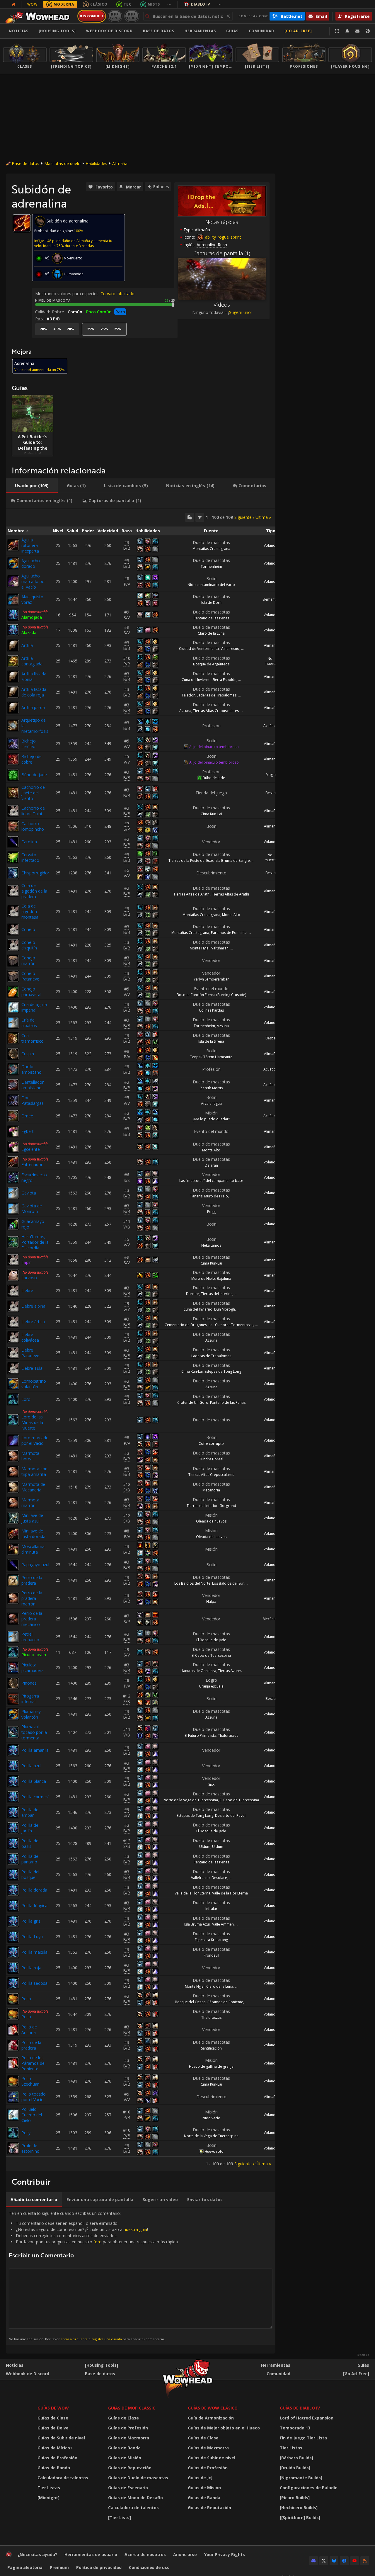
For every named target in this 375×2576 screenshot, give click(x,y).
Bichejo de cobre (31, 759)
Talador (188, 695)
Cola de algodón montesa (30, 911)
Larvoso (29, 1278)
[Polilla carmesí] (13, 1797)
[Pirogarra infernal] (13, 1699)
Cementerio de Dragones (186, 1325)
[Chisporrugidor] (13, 873)
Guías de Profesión (57, 2458)
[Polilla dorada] (13, 1890)
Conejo (28, 929)
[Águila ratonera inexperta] (13, 545)
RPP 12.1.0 (115, 16)
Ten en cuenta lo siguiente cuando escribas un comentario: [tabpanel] (94, 2276)
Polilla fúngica (34, 1905)
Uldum (205, 1847)
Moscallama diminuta (33, 1549)
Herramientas (276, 2365)
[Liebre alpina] (13, 1306)
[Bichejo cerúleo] (13, 744)
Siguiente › (244, 517)
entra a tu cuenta (74, 2339)
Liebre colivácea (30, 1337)
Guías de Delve (53, 2428)
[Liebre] (13, 1291)
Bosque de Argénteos (211, 664)
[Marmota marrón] (13, 1503)
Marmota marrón (30, 1503)
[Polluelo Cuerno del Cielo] (13, 2115)
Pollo (26, 1999)
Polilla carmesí (35, 1797)
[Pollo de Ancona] (13, 2030)
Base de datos (159, 31)
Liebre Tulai (32, 1368)
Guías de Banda (54, 2468)
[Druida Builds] (295, 2468)
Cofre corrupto (211, 1444)
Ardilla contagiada (32, 661)
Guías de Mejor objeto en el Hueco (224, 2428)
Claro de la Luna (211, 633)
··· (169, 4)
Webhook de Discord (109, 31)
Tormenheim (211, 566)
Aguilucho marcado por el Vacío (34, 581)
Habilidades (96, 163)
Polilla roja (31, 1968)
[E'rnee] (13, 1116)
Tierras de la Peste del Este (191, 860)
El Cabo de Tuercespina (211, 1655)
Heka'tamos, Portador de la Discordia (35, 1242)
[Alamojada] (13, 615)
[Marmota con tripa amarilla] (13, 1471)
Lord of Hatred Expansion (307, 2418)
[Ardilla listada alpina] (13, 677)
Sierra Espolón (224, 680)
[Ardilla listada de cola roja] (13, 692)
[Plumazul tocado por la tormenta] (13, 1732)
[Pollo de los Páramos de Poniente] (13, 2063)
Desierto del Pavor (231, 1815)
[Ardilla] (13, 645)
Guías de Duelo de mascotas (138, 2478)
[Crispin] (13, 1054)
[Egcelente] (13, 1147)
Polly (26, 2133)
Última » (263, 517)
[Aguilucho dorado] (13, 563)
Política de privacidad (99, 2567)
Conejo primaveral (31, 992)
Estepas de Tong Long (223, 1371)
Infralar (211, 1909)
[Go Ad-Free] (298, 31)
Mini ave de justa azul (32, 1518)
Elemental (271, 599)
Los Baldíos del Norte (192, 1583)
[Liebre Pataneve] (13, 1353)
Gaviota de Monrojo (32, 1209)
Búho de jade (34, 775)
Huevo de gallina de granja (211, 2066)
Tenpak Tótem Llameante (211, 1057)
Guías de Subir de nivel (61, 2438)
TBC (128, 4)
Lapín (27, 1262)
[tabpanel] (141, 1340)
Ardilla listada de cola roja (34, 692)
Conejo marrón (28, 961)
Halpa (211, 1601)
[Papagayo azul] (13, 1565)
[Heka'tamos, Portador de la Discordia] (13, 1242)
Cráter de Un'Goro (193, 1402)
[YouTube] (354, 2561)
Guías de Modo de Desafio (135, 2498)
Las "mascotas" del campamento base (211, 1181)
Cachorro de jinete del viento (33, 793)
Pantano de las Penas (211, 618)
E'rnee (27, 1116)
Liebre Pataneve (30, 1353)
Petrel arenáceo (30, 1637)
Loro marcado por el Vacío (35, 1440)
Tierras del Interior (217, 1294)
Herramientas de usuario (91, 2554)
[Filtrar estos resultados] (200, 517)
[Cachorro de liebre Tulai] (13, 811)
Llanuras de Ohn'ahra (198, 1671)
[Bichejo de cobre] (13, 759)
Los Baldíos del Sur (228, 1583)
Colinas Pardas (211, 1010)
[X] (324, 2561)
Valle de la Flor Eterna (192, 1893)
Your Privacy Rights (225, 2554)
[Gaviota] (13, 1193)
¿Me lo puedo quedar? (211, 1119)
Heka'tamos (211, 1245)
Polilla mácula (34, 1952)
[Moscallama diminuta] (13, 1549)
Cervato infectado (117, 294)
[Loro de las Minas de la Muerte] (13, 1420)
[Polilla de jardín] (13, 1828)
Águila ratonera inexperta (30, 545)
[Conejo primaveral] (13, 992)
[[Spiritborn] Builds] (300, 2518)
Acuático (271, 726)
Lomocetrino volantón (34, 1384)
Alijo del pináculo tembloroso (214, 747)
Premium (59, 2567)
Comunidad (261, 31)
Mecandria (211, 1490)
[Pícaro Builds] (295, 2498)
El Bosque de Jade (211, 1640)
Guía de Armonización (211, 2418)
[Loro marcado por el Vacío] (13, 1440)
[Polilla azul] (13, 1766)
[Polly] (13, 2133)
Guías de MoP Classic (132, 2408)
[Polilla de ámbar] (13, 1812)
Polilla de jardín (30, 1828)
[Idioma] (368, 31)
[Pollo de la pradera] (13, 2045)
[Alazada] (13, 630)
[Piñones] (13, 1683)
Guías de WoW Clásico (213, 2408)
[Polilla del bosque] (13, 1875)
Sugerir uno (240, 312)
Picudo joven (34, 1655)
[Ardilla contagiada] (13, 661)
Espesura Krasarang (211, 1940)
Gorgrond (228, 1506)
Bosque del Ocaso (190, 2002)
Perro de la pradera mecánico (32, 1619)
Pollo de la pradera (31, 2045)
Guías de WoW (53, 2408)
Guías (232, 31)
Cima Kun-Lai (211, 814)
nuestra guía (135, 2229)
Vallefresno (230, 649)
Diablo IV (201, 4)
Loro (26, 1399)
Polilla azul (31, 1766)
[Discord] (313, 2561)
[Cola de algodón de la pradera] (13, 891)
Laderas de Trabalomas (217, 695)
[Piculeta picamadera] (13, 1668)
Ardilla (27, 645)
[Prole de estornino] (13, 2148)
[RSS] (365, 2561)
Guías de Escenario (128, 2488)
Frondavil (211, 1955)
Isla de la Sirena (211, 1041)
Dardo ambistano (31, 1069)
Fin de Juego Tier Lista (303, 2438)
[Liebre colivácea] (13, 1337)
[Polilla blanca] (13, 1781)
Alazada (29, 632)
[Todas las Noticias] (13, 4)
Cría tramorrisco (33, 1038)
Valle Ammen (223, 1924)
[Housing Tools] (102, 2365)
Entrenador (32, 1164)
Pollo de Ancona (29, 2030)
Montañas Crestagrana (211, 549)
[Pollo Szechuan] (13, 2081)
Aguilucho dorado (31, 563)
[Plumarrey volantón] (13, 1714)
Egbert (28, 1131)
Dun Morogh (225, 1309)
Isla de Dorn (211, 603)
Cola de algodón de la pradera (34, 891)
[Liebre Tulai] (13, 1368)
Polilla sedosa (34, 1983)
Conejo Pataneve (30, 976)
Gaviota (29, 1193)
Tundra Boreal (211, 1459)
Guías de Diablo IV (300, 2408)
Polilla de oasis (30, 1843)
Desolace (219, 1878)
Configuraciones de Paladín (309, 2488)
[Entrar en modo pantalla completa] (337, 31)
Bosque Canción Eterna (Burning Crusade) (211, 995)
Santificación (211, 2048)
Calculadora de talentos (63, 2478)
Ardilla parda (33, 707)
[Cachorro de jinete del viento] (13, 793)
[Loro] (13, 1399)
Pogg (211, 1212)
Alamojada (32, 617)
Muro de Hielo (216, 1196)
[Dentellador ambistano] (13, 1085)
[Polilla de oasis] (13, 1843)
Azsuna (185, 711)
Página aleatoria (25, 2567)
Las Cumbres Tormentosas (231, 1325)
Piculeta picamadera (33, 1668)
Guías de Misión (125, 2458)
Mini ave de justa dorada (33, 1534)
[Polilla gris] (13, 1921)
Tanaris (196, 1196)
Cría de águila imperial (34, 1007)
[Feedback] (357, 31)
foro (98, 2242)
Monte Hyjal (200, 948)
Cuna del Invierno (196, 680)
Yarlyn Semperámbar (211, 979)
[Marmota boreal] (13, 1456)
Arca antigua (211, 1103)
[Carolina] (13, 842)
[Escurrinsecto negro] (13, 1177)
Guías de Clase (53, 2418)
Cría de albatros (29, 1023)
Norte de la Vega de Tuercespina (191, 1800)
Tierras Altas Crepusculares (216, 711)
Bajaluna (224, 1278)
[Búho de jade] (13, 775)
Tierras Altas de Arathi (192, 894)
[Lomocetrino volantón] (13, 1384)
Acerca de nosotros (145, 2554)
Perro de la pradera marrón (32, 1598)
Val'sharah (220, 948)
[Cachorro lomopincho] (13, 826)
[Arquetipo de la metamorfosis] (13, 725)
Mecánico (271, 1619)
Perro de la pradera (32, 1580)
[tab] (32, 486)
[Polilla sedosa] (13, 1983)
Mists (154, 4)
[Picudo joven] (13, 1652)
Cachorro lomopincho (33, 826)
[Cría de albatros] (13, 1023)
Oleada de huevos (211, 1521)
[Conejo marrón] (13, 961)
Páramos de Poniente (229, 933)
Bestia (271, 793)
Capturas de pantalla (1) (222, 253)
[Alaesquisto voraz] (13, 599)
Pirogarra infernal (30, 1699)
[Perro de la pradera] (13, 1580)
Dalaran (211, 1165)
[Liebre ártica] (13, 1322)
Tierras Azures (230, 1671)
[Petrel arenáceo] (13, 1637)
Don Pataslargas (33, 1100)
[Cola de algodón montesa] (13, 911)
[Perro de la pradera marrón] (13, 1598)
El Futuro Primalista (200, 1735)
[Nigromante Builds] (301, 2478)
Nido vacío (211, 2118)
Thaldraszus (228, 1735)
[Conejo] (13, 930)
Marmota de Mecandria (33, 1487)
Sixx (211, 1784)
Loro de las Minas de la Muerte (32, 1422)
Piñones (29, 1683)
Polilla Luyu (32, 1937)
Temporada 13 (295, 2428)
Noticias (19, 31)
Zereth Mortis (211, 1088)
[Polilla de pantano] (13, 1859)
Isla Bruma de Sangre (232, 860)
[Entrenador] (13, 1162)
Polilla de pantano (30, 1859)
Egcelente (31, 1149)
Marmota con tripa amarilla (34, 1471)
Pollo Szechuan (30, 2081)
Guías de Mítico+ (55, 2448)
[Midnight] (48, 2498)
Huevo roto (214, 2151)
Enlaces (161, 187)
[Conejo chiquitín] (13, 945)
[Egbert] (13, 1131)
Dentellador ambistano (33, 1085)
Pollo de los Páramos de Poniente (33, 2063)
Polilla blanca (34, 1781)
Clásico (99, 4)
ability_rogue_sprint (223, 237)
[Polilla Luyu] (13, 1937)
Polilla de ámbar (30, 1812)
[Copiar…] (190, 517)
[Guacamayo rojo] (13, 1224)
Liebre (27, 1290)
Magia (271, 775)
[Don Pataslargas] (13, 1100)
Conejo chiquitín (29, 945)
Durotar (193, 1294)
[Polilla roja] (13, 1968)
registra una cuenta (107, 2339)
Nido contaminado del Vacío (211, 585)
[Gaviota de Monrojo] (13, 1209)
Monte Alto (231, 915)
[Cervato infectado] (13, 857)
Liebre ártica (33, 1322)
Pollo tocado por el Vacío (34, 2097)
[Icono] (22, 223)
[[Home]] (39, 16)
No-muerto (271, 661)
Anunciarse (185, 2554)
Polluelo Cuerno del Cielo (32, 2115)
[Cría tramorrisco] (13, 1038)
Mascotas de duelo (62, 163)
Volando (271, 545)
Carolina (29, 842)
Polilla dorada (34, 1890)
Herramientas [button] (200, 31)
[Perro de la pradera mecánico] (13, 1619)
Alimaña (120, 163)
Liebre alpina (33, 1306)
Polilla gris (31, 1921)
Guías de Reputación (130, 2468)
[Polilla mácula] (13, 1952)
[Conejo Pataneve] (13, 976)
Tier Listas (49, 2488)
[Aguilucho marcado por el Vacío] (13, 581)
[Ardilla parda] (13, 708)
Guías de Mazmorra (129, 2438)
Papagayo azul (35, 1565)
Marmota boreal (30, 1456)
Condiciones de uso (149, 2567)
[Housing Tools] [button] (57, 31)
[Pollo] (13, 1999)
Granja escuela (211, 1686)
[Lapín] (13, 1260)
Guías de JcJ (200, 2478)
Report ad (363, 2355)
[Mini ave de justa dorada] (13, 1534)
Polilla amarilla (35, 1750)
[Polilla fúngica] (13, 1906)
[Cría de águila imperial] (13, 1007)
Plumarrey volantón (31, 1714)
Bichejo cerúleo (29, 744)
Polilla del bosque (30, 1875)
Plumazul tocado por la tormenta (34, 1732)
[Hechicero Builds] (299, 2508)
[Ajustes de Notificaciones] (347, 31)
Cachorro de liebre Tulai (33, 811)
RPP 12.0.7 (132, 16)
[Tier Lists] (120, 2518)
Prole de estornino (30, 2148)
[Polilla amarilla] (13, 1750)
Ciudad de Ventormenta (199, 649)
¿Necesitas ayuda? (37, 2554)
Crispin (28, 1054)
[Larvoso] (13, 1275)
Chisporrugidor (35, 873)
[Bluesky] (334, 2561)
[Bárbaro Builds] (296, 2458)
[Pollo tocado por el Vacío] (13, 2097)
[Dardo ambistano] (13, 1069)
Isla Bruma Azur (197, 1924)
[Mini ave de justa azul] (13, 1518)
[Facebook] (344, 2561)
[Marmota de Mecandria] (13, 1487)
